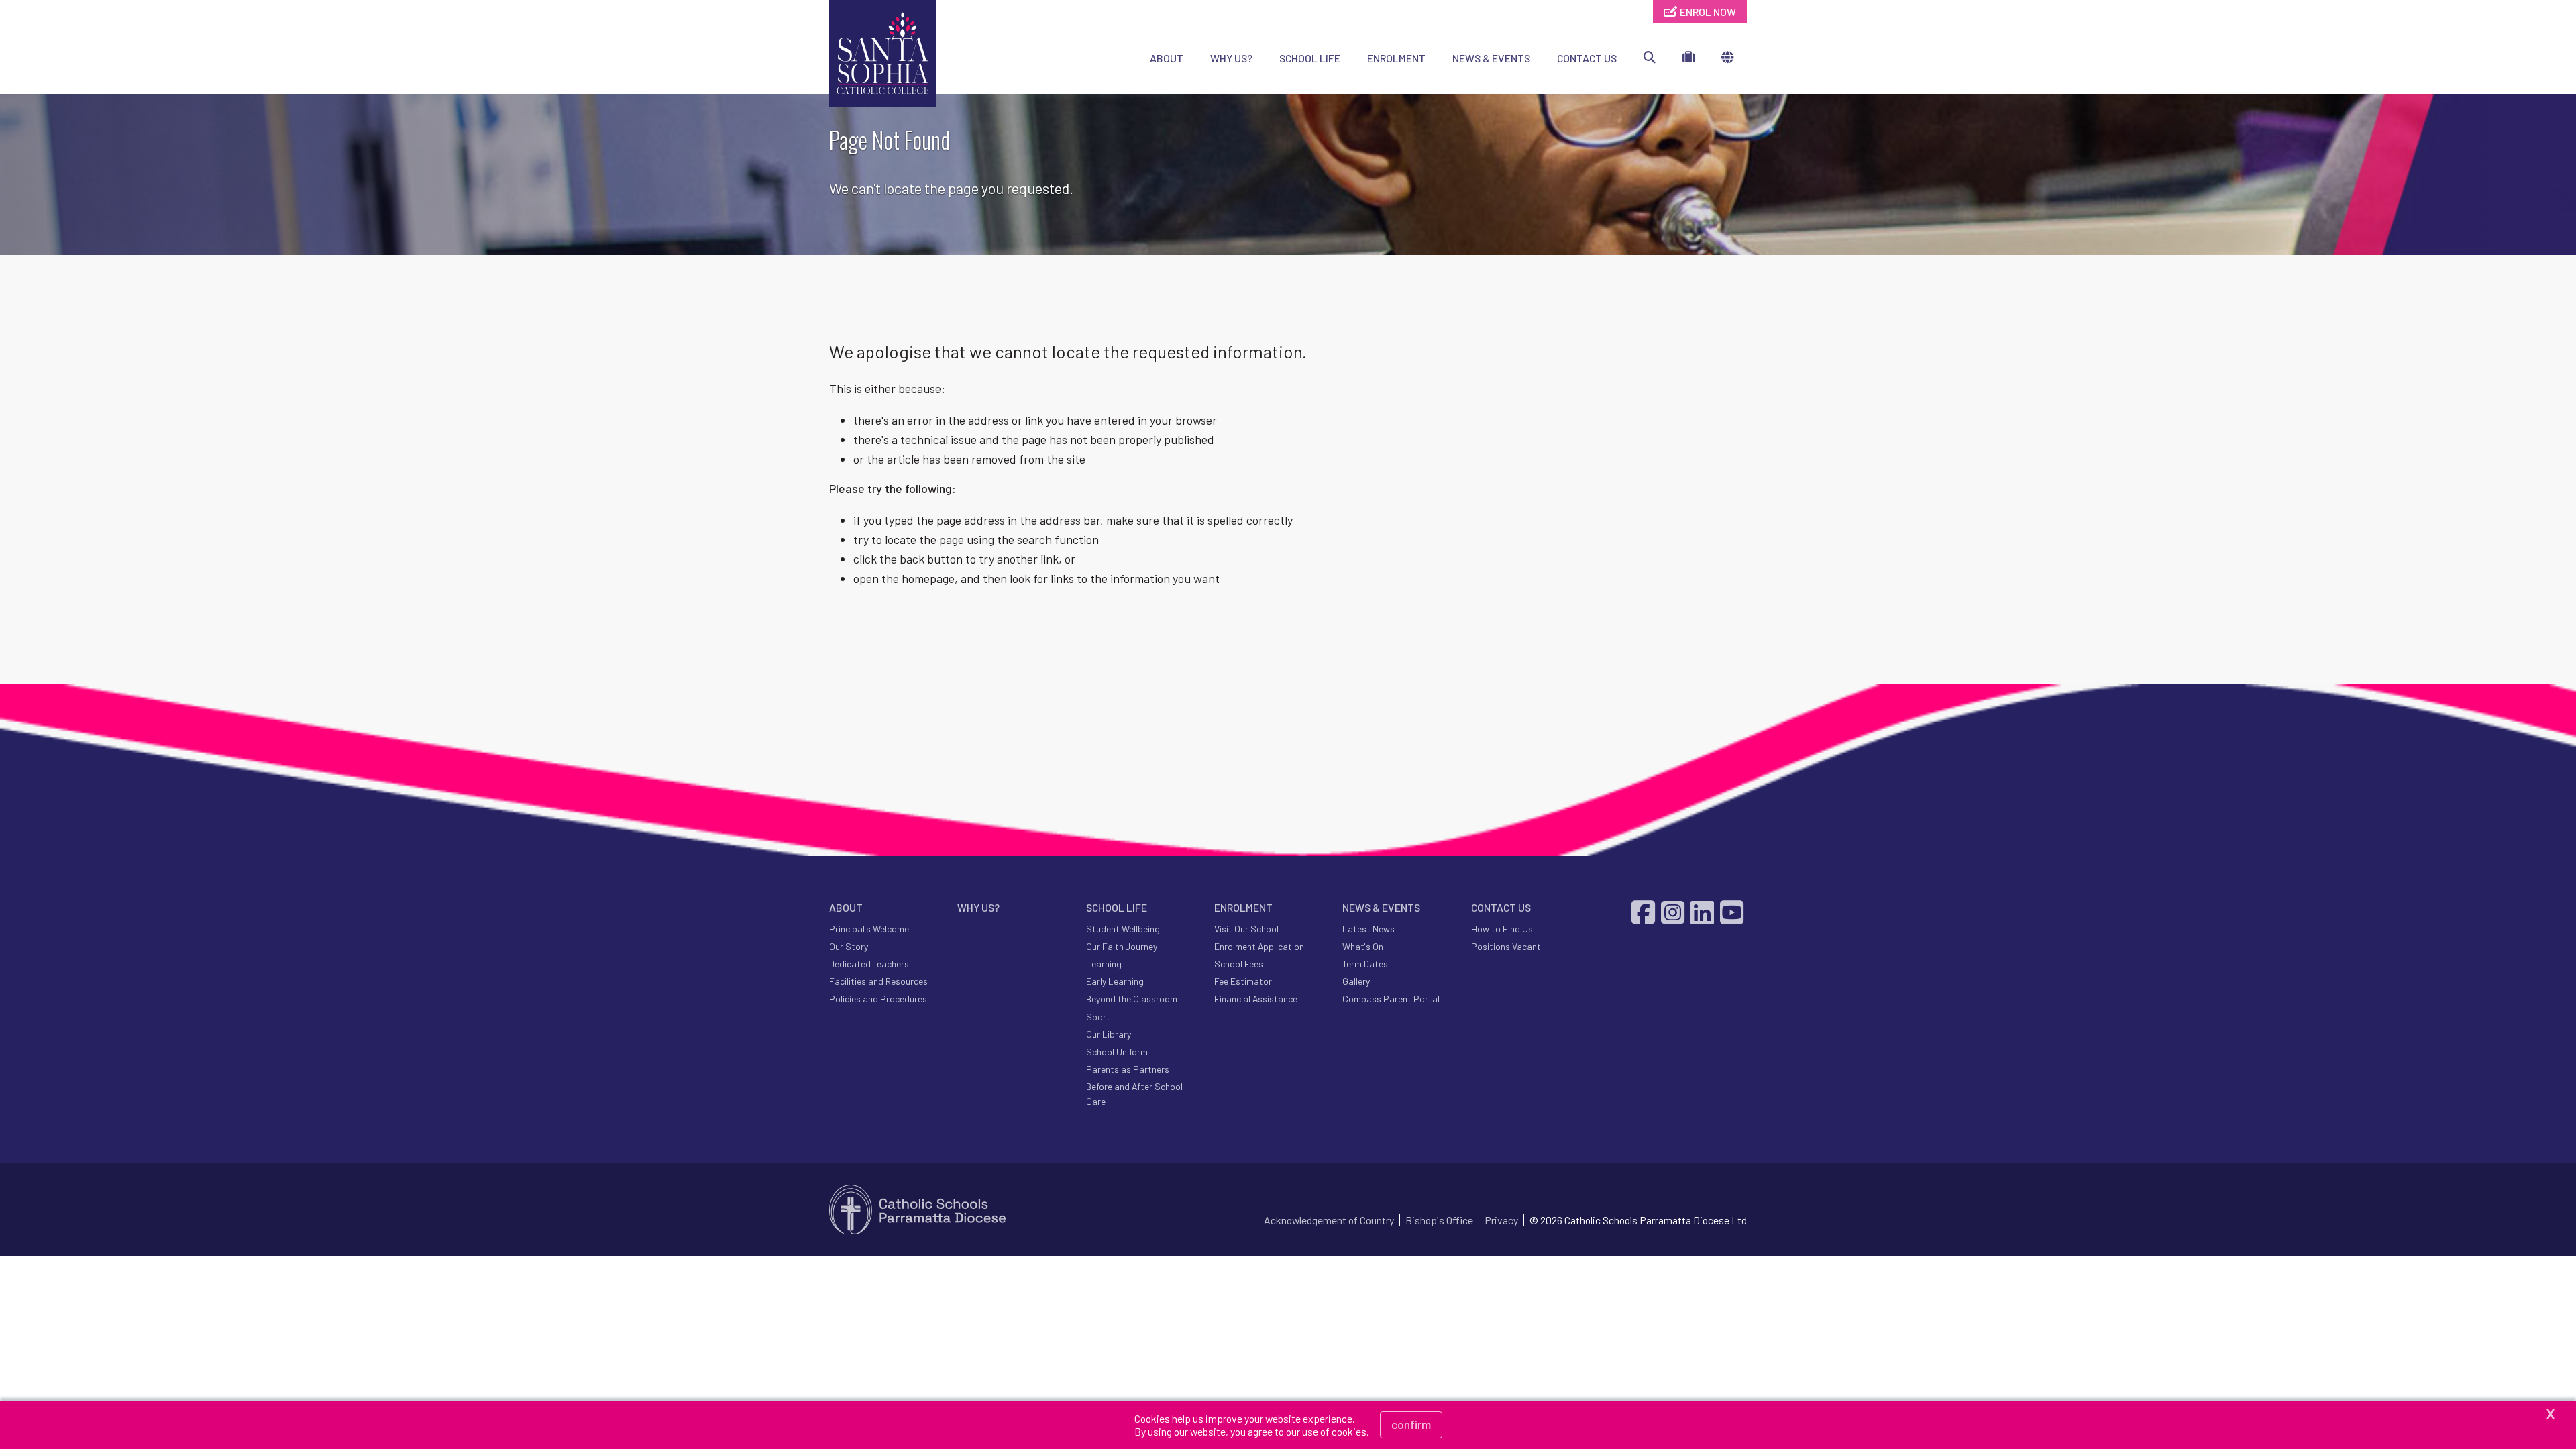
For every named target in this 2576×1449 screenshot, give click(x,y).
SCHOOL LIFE (1310, 58)
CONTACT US (1587, 58)
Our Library (1109, 1034)
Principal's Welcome (869, 929)
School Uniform (1117, 1052)
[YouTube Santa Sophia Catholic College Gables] (1733, 912)
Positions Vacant (1506, 946)
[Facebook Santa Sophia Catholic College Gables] (1645, 912)
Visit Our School (1246, 929)
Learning (1104, 964)
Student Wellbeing (1123, 929)
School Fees (1239, 964)
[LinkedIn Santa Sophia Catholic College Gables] (1704, 912)
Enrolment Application (1259, 946)
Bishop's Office (1439, 1220)
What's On (1363, 946)
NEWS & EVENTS (1491, 58)
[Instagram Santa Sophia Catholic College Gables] (1674, 912)
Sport (1098, 1017)
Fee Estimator (1243, 981)
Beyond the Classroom (1132, 999)
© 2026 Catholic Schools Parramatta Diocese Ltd (1638, 1220)
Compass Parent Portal (1391, 999)
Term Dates (1365, 964)
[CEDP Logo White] (918, 1210)
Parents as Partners (1128, 1069)
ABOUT (1167, 58)
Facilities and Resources (878, 981)
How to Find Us (1502, 929)
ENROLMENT (1396, 58)
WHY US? (1231, 58)
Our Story (849, 946)
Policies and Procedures (878, 999)
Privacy (1501, 1220)
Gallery (1356, 981)
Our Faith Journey (1122, 946)
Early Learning (1115, 981)
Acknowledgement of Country (1329, 1220)
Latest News (1368, 929)
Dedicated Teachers (869, 964)
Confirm (1411, 1424)
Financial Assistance (1256, 999)
